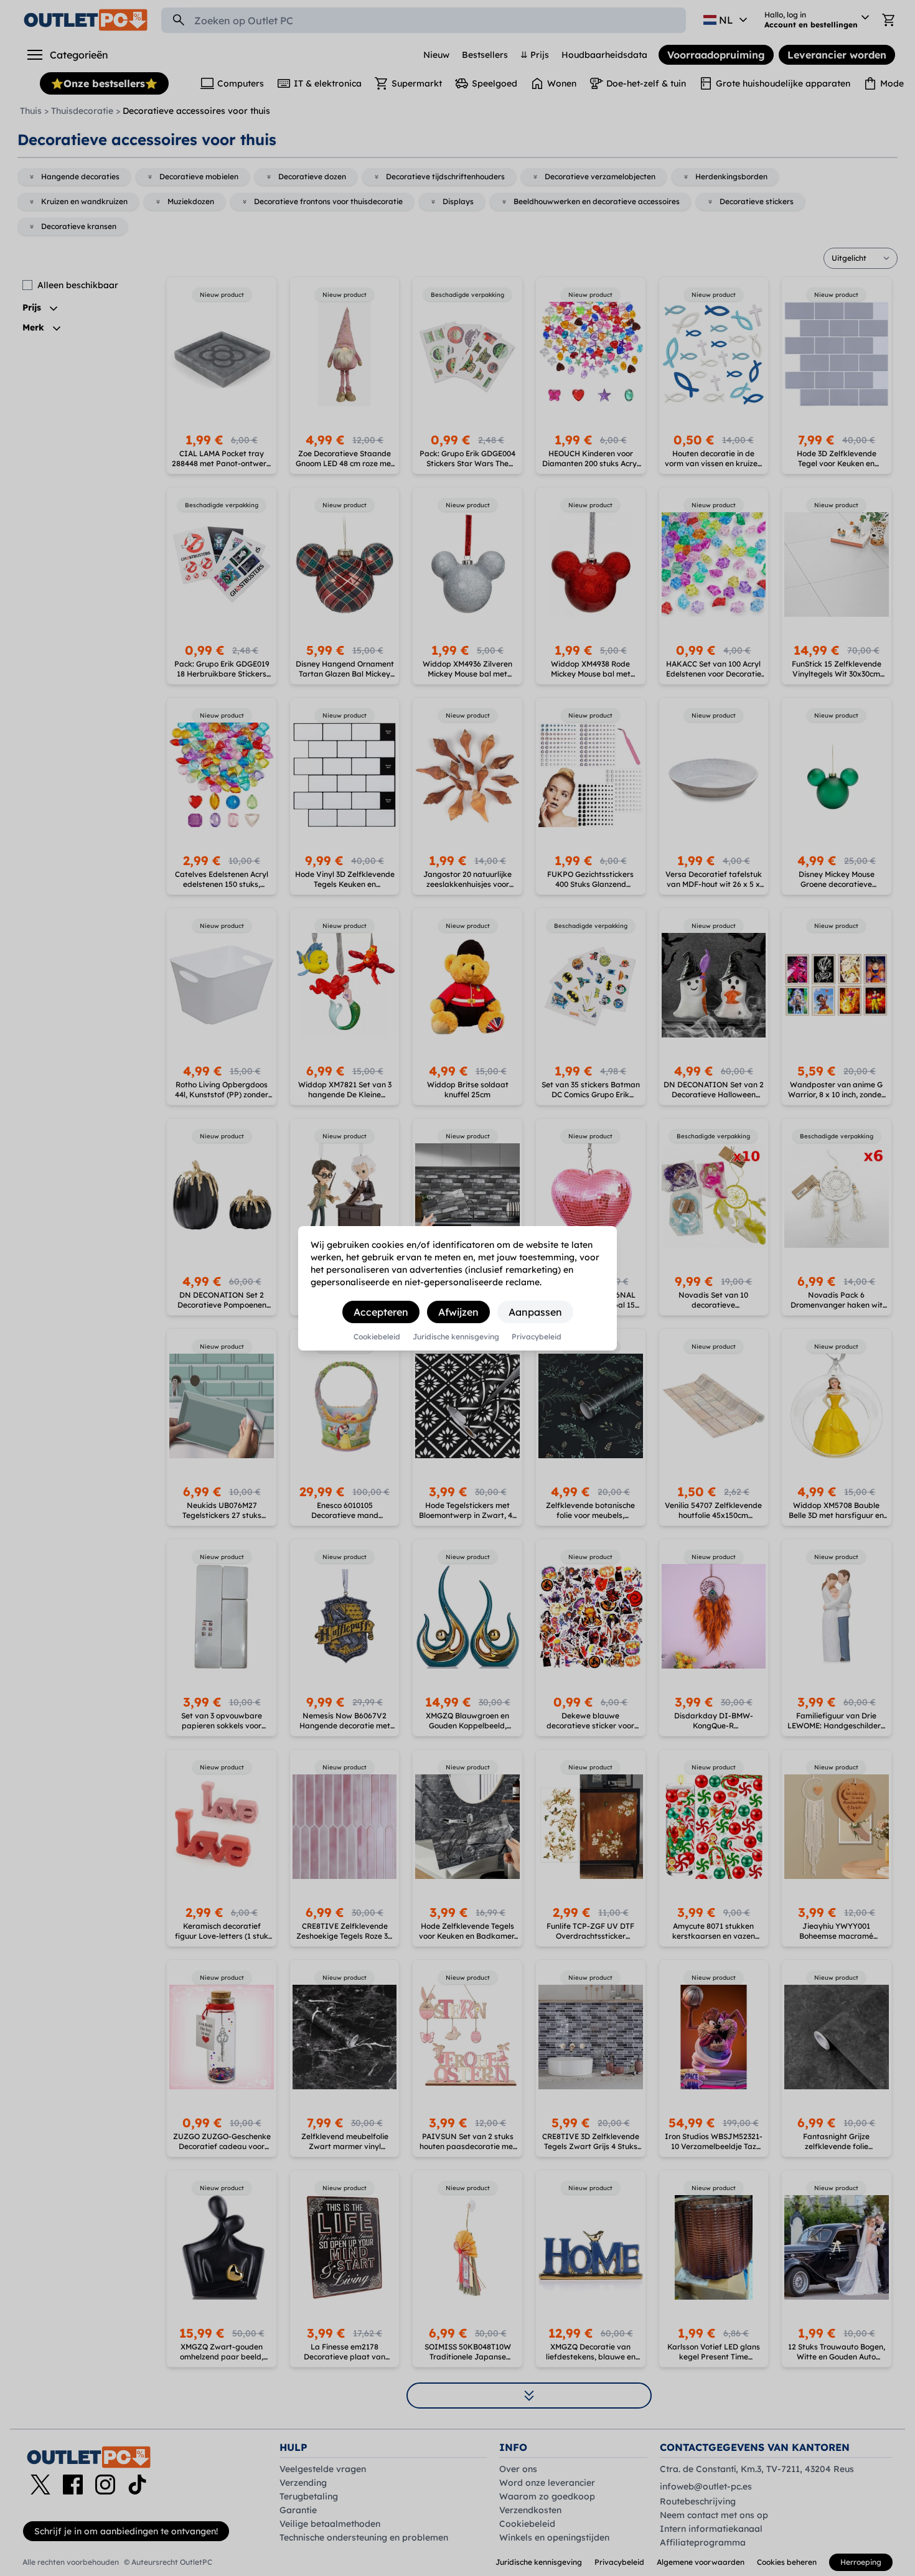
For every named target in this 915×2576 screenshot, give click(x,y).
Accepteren (381, 1312)
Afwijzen (458, 1312)
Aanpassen (535, 1312)
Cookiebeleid (377, 1337)
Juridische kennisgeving (456, 1337)
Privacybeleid (537, 1337)
